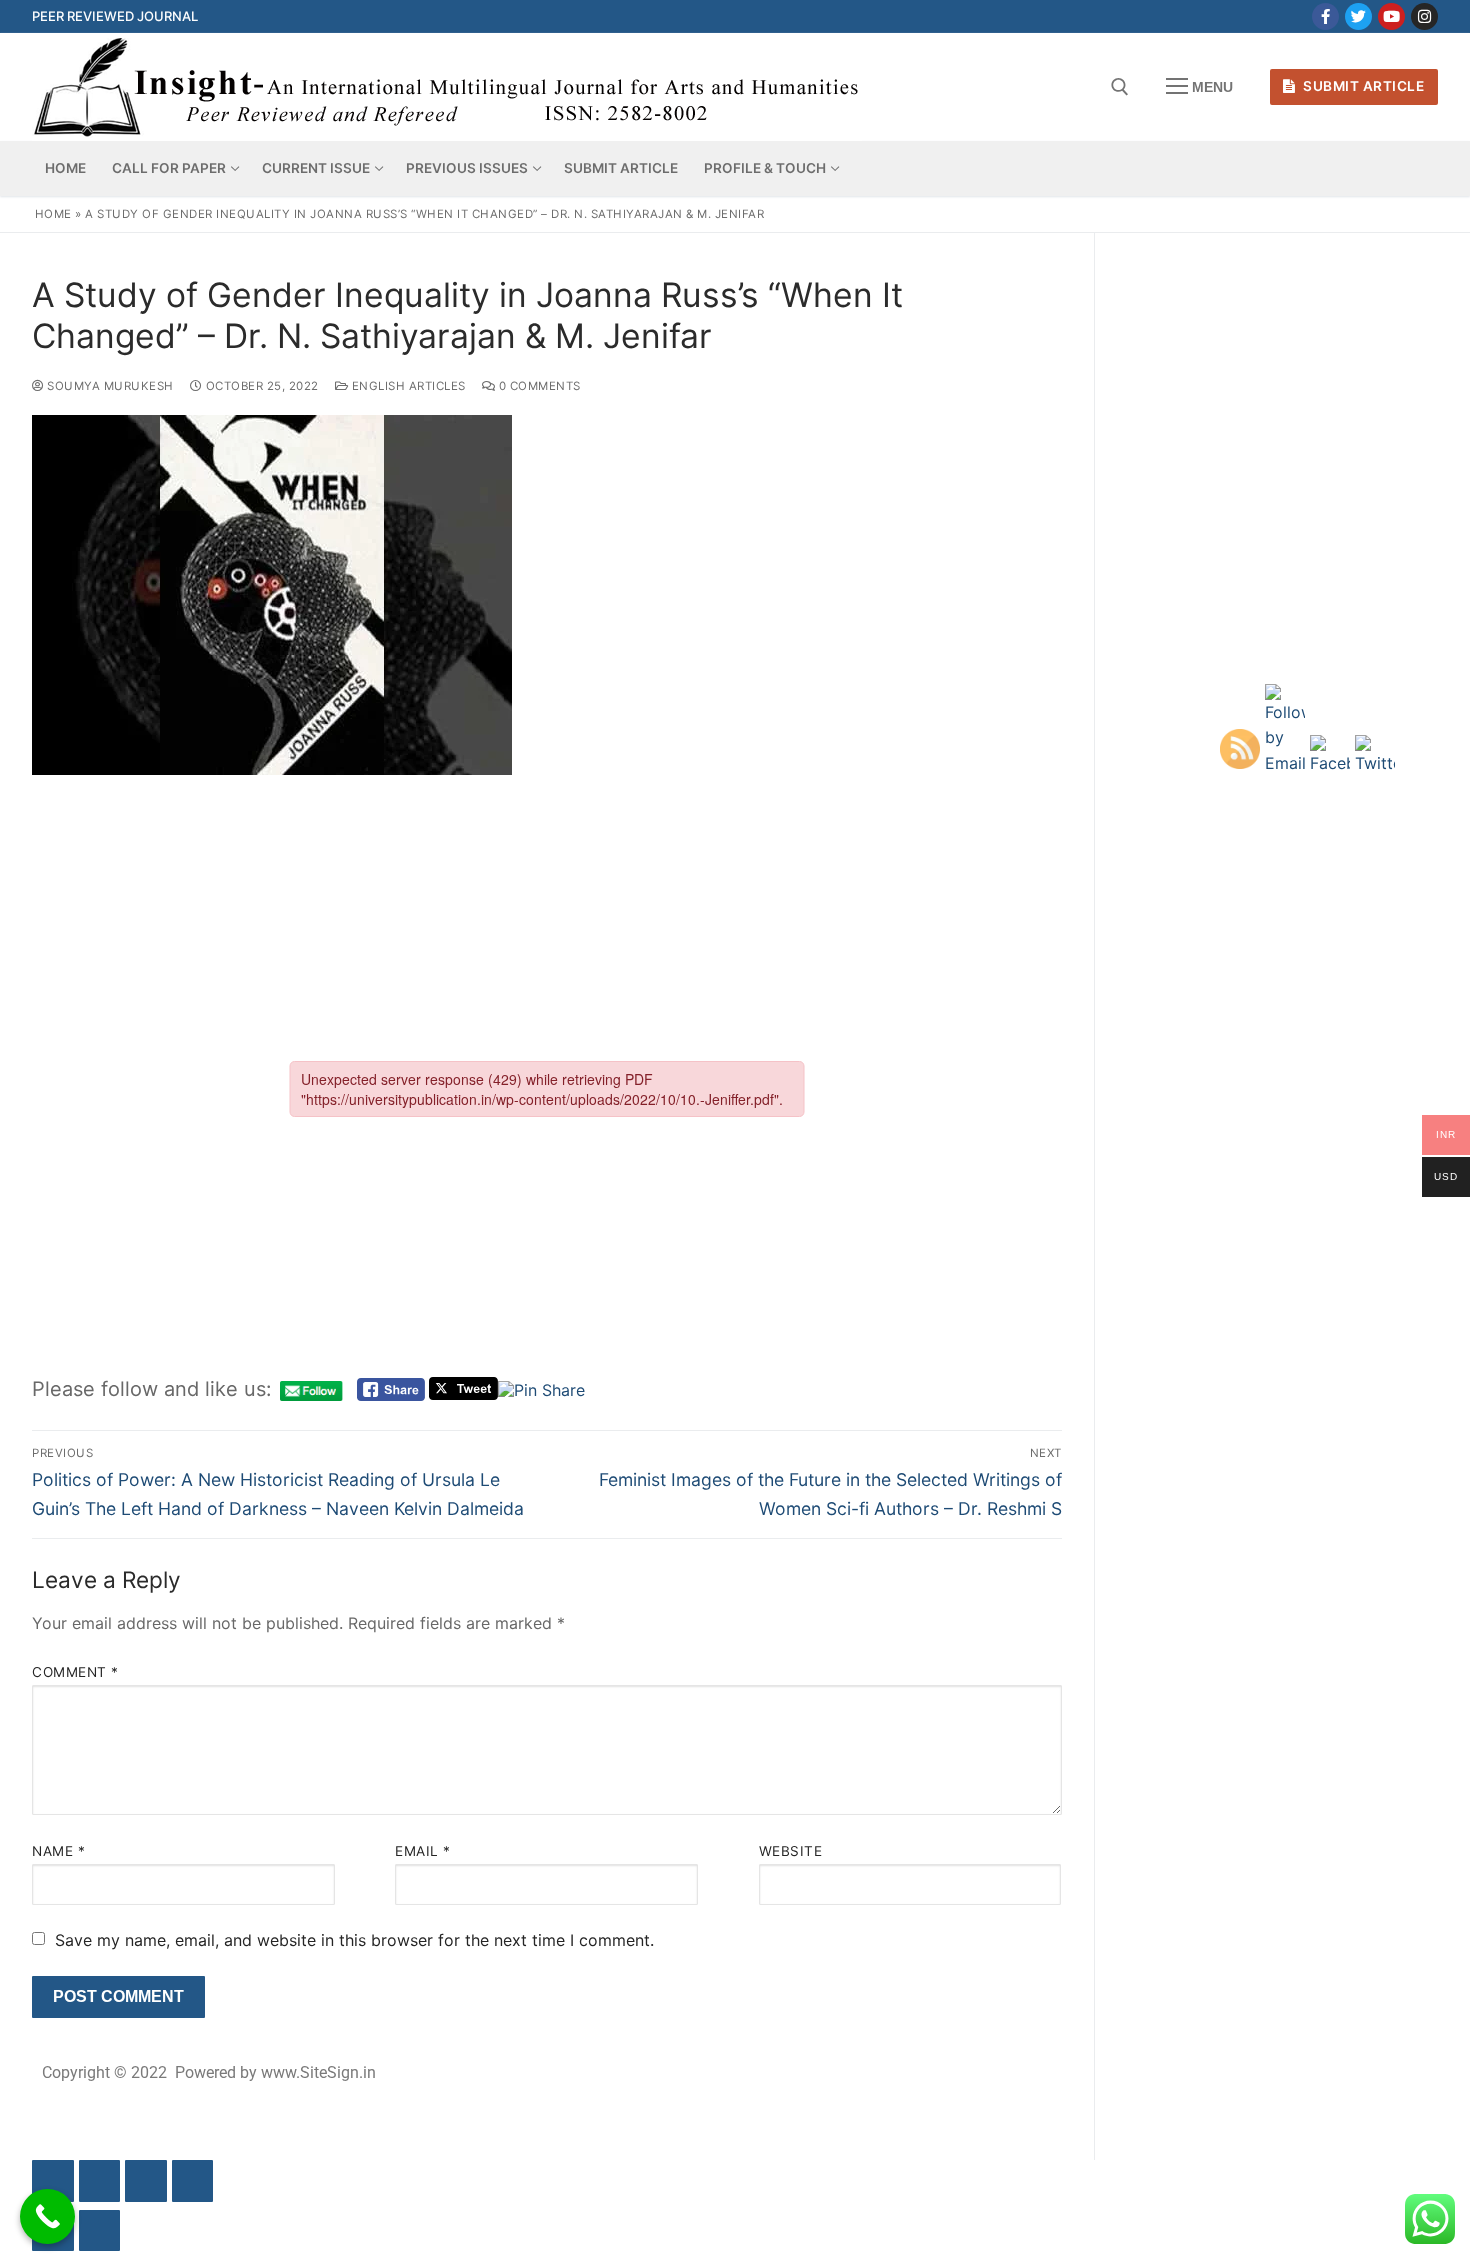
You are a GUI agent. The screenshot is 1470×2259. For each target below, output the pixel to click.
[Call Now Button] (47, 2216)
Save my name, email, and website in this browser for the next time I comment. (354, 1940)
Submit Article (1362, 86)
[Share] (146, 2181)
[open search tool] (1120, 87)
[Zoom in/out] (53, 2181)
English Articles (407, 386)
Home (53, 214)
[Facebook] (1325, 16)
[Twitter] (1358, 16)
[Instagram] (1424, 16)
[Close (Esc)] (193, 2181)
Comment (75, 1672)
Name (58, 1851)
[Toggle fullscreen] (100, 2181)
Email (423, 1851)
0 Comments (538, 386)
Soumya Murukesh (109, 386)
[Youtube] (1391, 16)
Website (791, 1851)
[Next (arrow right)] (100, 2231)
